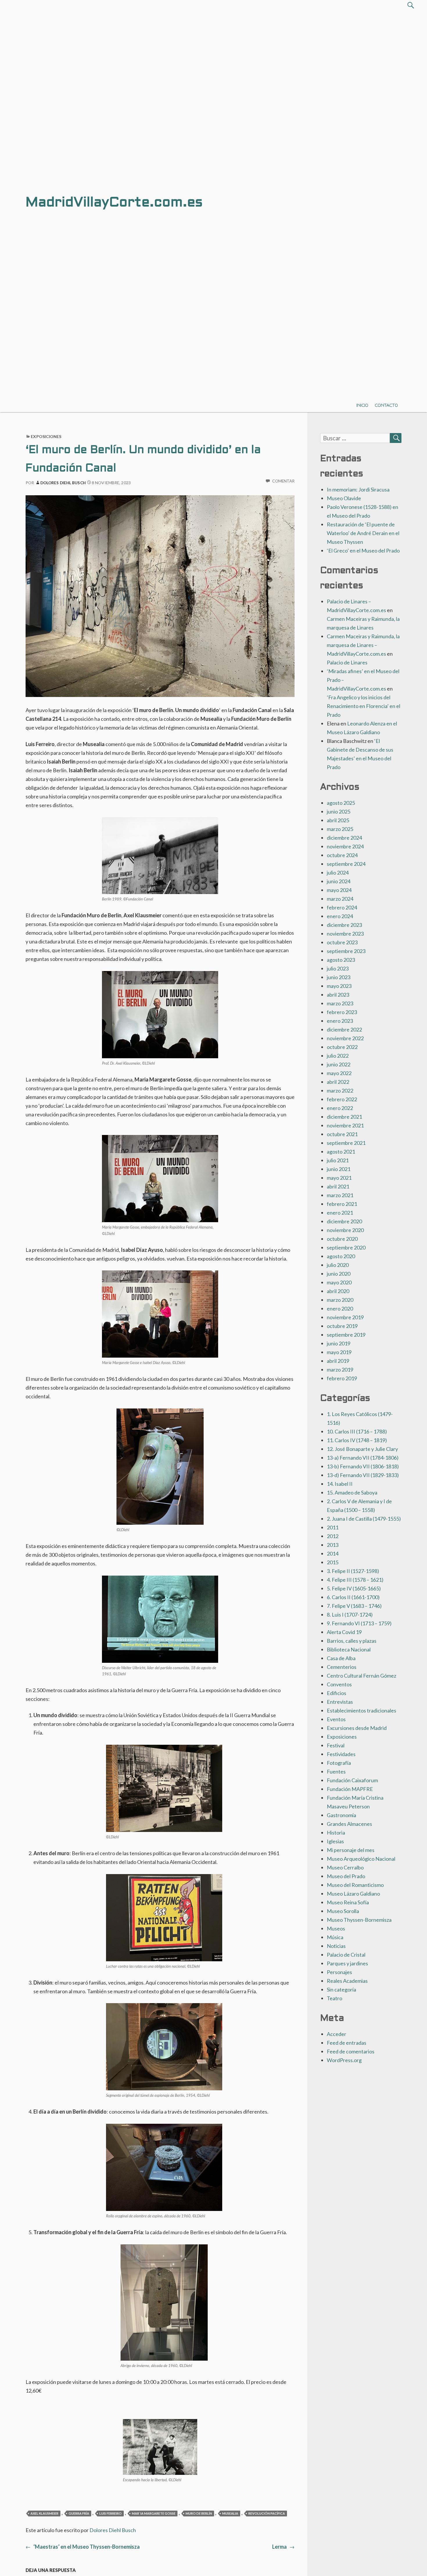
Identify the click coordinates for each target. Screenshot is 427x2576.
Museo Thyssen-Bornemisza (359, 1920)
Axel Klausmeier (44, 2513)
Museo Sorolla (343, 1911)
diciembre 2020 (344, 1221)
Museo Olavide (344, 498)
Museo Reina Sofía (348, 1902)
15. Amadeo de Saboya (352, 1492)
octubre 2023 (342, 942)
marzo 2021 (340, 1195)
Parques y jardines (347, 1963)
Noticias (336, 1946)
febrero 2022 (342, 1099)
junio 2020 (339, 1274)
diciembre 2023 (344, 925)
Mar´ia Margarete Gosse (154, 2513)
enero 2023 (340, 1021)
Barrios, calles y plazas (352, 1641)
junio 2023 (339, 977)
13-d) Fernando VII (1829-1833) (363, 1475)
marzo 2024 (340, 899)
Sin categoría (341, 1989)
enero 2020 (340, 1308)
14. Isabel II (340, 1484)
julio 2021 (338, 1160)
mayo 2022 (339, 1073)
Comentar (283, 481)
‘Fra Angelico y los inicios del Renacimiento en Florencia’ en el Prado (364, 706)
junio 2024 (339, 881)
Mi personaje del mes (351, 1850)
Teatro (334, 1998)
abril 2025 (338, 820)
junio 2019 (339, 1343)
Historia (336, 1833)
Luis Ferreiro (111, 2513)
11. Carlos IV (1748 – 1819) (357, 1440)
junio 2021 (339, 1169)
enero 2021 (340, 1213)
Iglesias (335, 1841)
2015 (333, 1562)
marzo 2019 (340, 1370)
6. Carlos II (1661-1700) (353, 1597)
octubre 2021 (342, 1134)
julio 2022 (338, 1056)
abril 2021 (338, 1186)
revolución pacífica (267, 2513)
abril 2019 (338, 1361)
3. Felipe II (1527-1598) (353, 1571)
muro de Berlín (199, 2513)
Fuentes (336, 1771)
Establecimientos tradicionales (361, 1710)
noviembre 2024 (345, 846)
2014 (333, 1554)
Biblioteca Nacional (349, 1649)
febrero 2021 (342, 1204)
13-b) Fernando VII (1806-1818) (363, 1466)
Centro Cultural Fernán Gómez (361, 1676)
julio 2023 (338, 968)
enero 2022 (340, 1108)
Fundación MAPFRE (350, 1789)
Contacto (386, 405)
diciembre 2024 (344, 838)
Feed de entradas (347, 2043)
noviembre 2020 (345, 1230)
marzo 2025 (340, 829)
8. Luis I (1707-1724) (350, 1615)
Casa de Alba (341, 1658)
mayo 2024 (339, 890)
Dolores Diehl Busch (63, 483)
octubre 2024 (342, 855)
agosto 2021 (341, 1152)
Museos (336, 1928)
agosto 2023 (341, 960)
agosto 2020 (341, 1256)
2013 (333, 1545)
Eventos (336, 1719)
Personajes (339, 1972)
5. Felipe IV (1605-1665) (354, 1588)
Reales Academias (347, 1981)
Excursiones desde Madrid (357, 1728)
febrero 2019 (342, 1378)
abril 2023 (338, 995)
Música (335, 1937)
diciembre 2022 (344, 1029)
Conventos (339, 1684)
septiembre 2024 (346, 864)
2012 (333, 1536)
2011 (333, 1527)
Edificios (337, 1693)
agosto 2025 (341, 803)
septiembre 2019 (346, 1335)
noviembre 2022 (345, 1038)
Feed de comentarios (351, 2051)
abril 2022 (338, 1082)
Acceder (337, 2034)
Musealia (230, 2513)
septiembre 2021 (346, 1143)
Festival (336, 1745)
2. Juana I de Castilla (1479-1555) (364, 1519)
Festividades (341, 1754)
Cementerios (342, 1667)
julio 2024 (338, 873)
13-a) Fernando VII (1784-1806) (363, 1458)
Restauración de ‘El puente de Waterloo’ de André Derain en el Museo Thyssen (363, 533)
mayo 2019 (339, 1352)
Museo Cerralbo (345, 1867)
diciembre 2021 (344, 1117)
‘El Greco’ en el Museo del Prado (363, 550)
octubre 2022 (342, 1047)
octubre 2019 (342, 1326)
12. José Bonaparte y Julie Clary (362, 1449)
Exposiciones (46, 436)
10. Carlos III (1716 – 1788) (357, 1431)
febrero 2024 (342, 907)
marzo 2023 (340, 1003)
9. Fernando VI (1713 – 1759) (359, 1623)
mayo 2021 (339, 1178)
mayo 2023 (339, 986)
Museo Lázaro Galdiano (353, 1894)
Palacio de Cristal (346, 1955)
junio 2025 (339, 811)
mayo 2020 (339, 1282)
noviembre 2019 (345, 1317)
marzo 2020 (340, 1300)
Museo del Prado (346, 1876)
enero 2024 (340, 916)
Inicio (362, 405)
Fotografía (339, 1763)
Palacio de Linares (347, 662)
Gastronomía (341, 1815)
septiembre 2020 (346, 1247)
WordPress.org (344, 2060)
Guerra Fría (79, 2513)
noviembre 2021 (345, 1125)
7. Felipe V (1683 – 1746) (354, 1606)
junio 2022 (339, 1064)
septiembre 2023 (346, 951)
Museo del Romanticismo (355, 1885)
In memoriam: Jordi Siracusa (358, 489)
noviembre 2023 (345, 934)
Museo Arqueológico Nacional (361, 1859)
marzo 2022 (340, 1091)
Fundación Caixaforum (352, 1780)
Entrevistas (340, 1702)
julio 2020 (338, 1265)
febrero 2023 (342, 1012)
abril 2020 (338, 1291)
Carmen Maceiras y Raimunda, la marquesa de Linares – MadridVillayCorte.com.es (363, 645)
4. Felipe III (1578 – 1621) (355, 1580)
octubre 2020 (342, 1239)
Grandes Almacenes (349, 1824)
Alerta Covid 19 (344, 1632)
